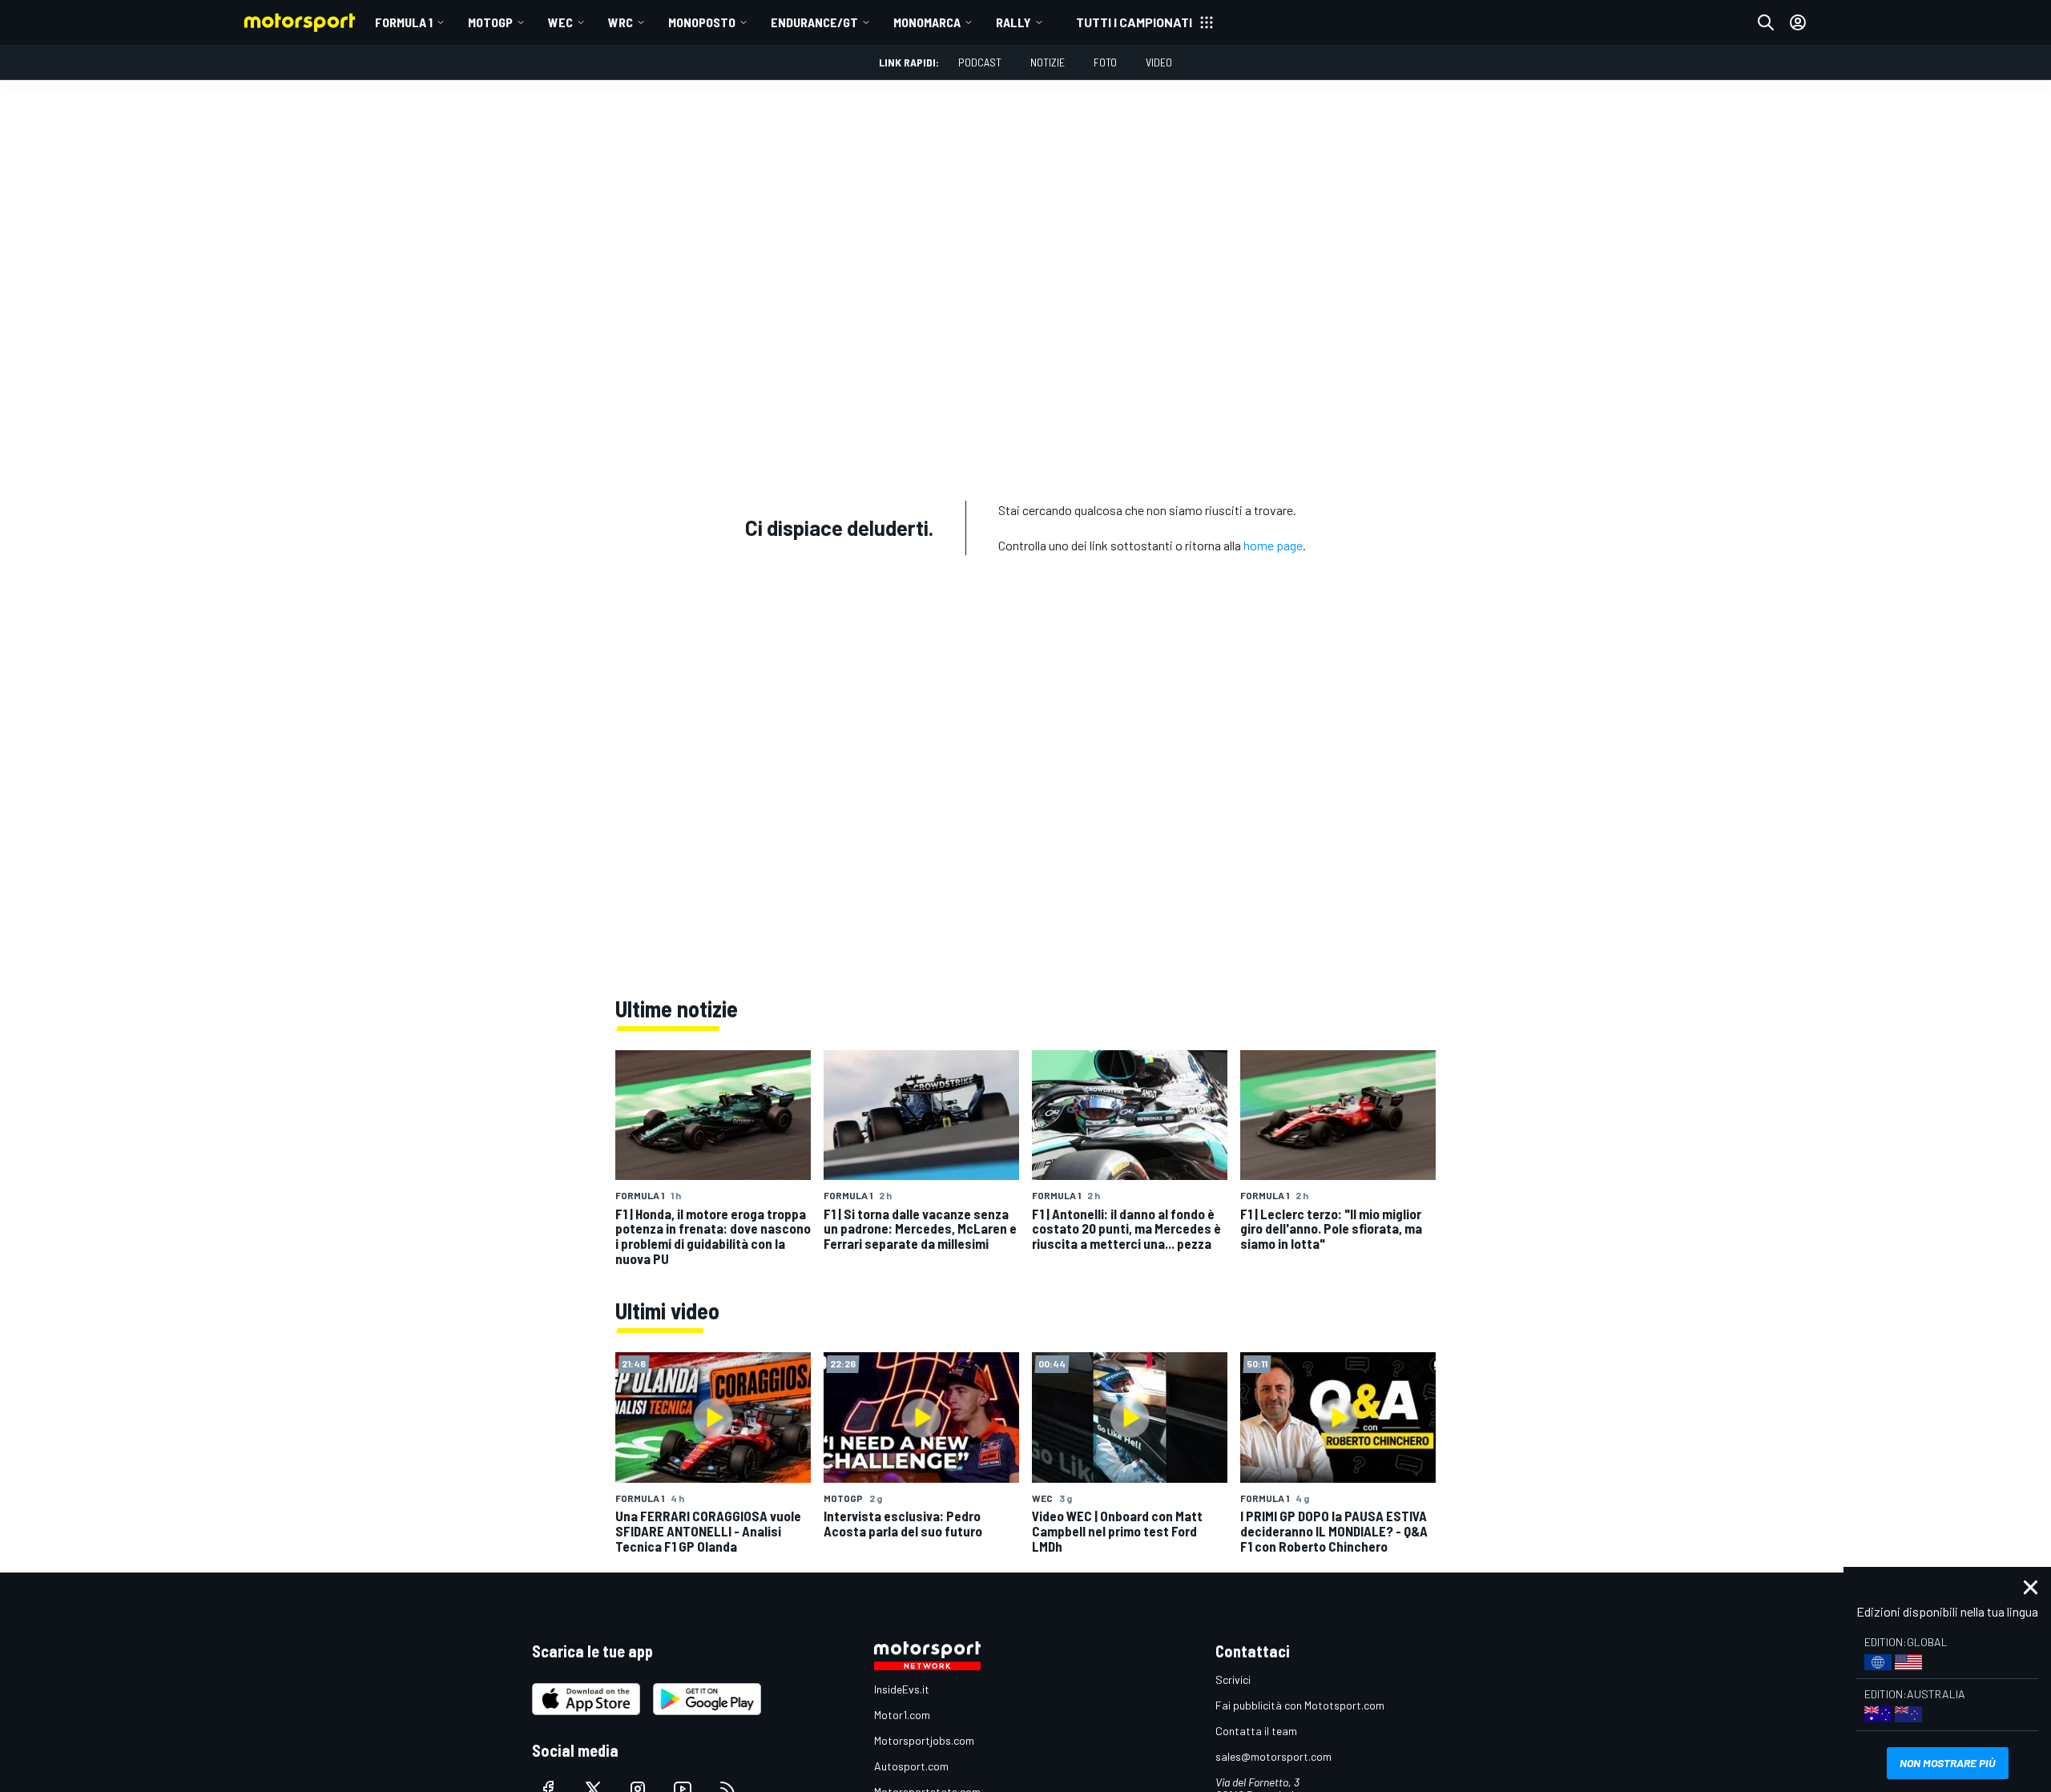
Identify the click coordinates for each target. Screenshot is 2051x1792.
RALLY (1013, 22)
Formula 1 (404, 22)
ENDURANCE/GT (814, 22)
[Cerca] (1766, 22)
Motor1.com (902, 1715)
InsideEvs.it (902, 1689)
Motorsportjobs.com (924, 1740)
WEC (560, 22)
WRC (621, 22)
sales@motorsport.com (1273, 1756)
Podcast (980, 62)
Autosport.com (911, 1766)
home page (1273, 545)
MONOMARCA (927, 22)
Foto (1105, 62)
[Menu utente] (1798, 22)
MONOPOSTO (702, 22)
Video (1159, 62)
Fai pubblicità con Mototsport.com (1300, 1705)
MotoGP (490, 22)
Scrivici (1233, 1679)
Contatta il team (1256, 1731)
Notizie (1048, 62)
